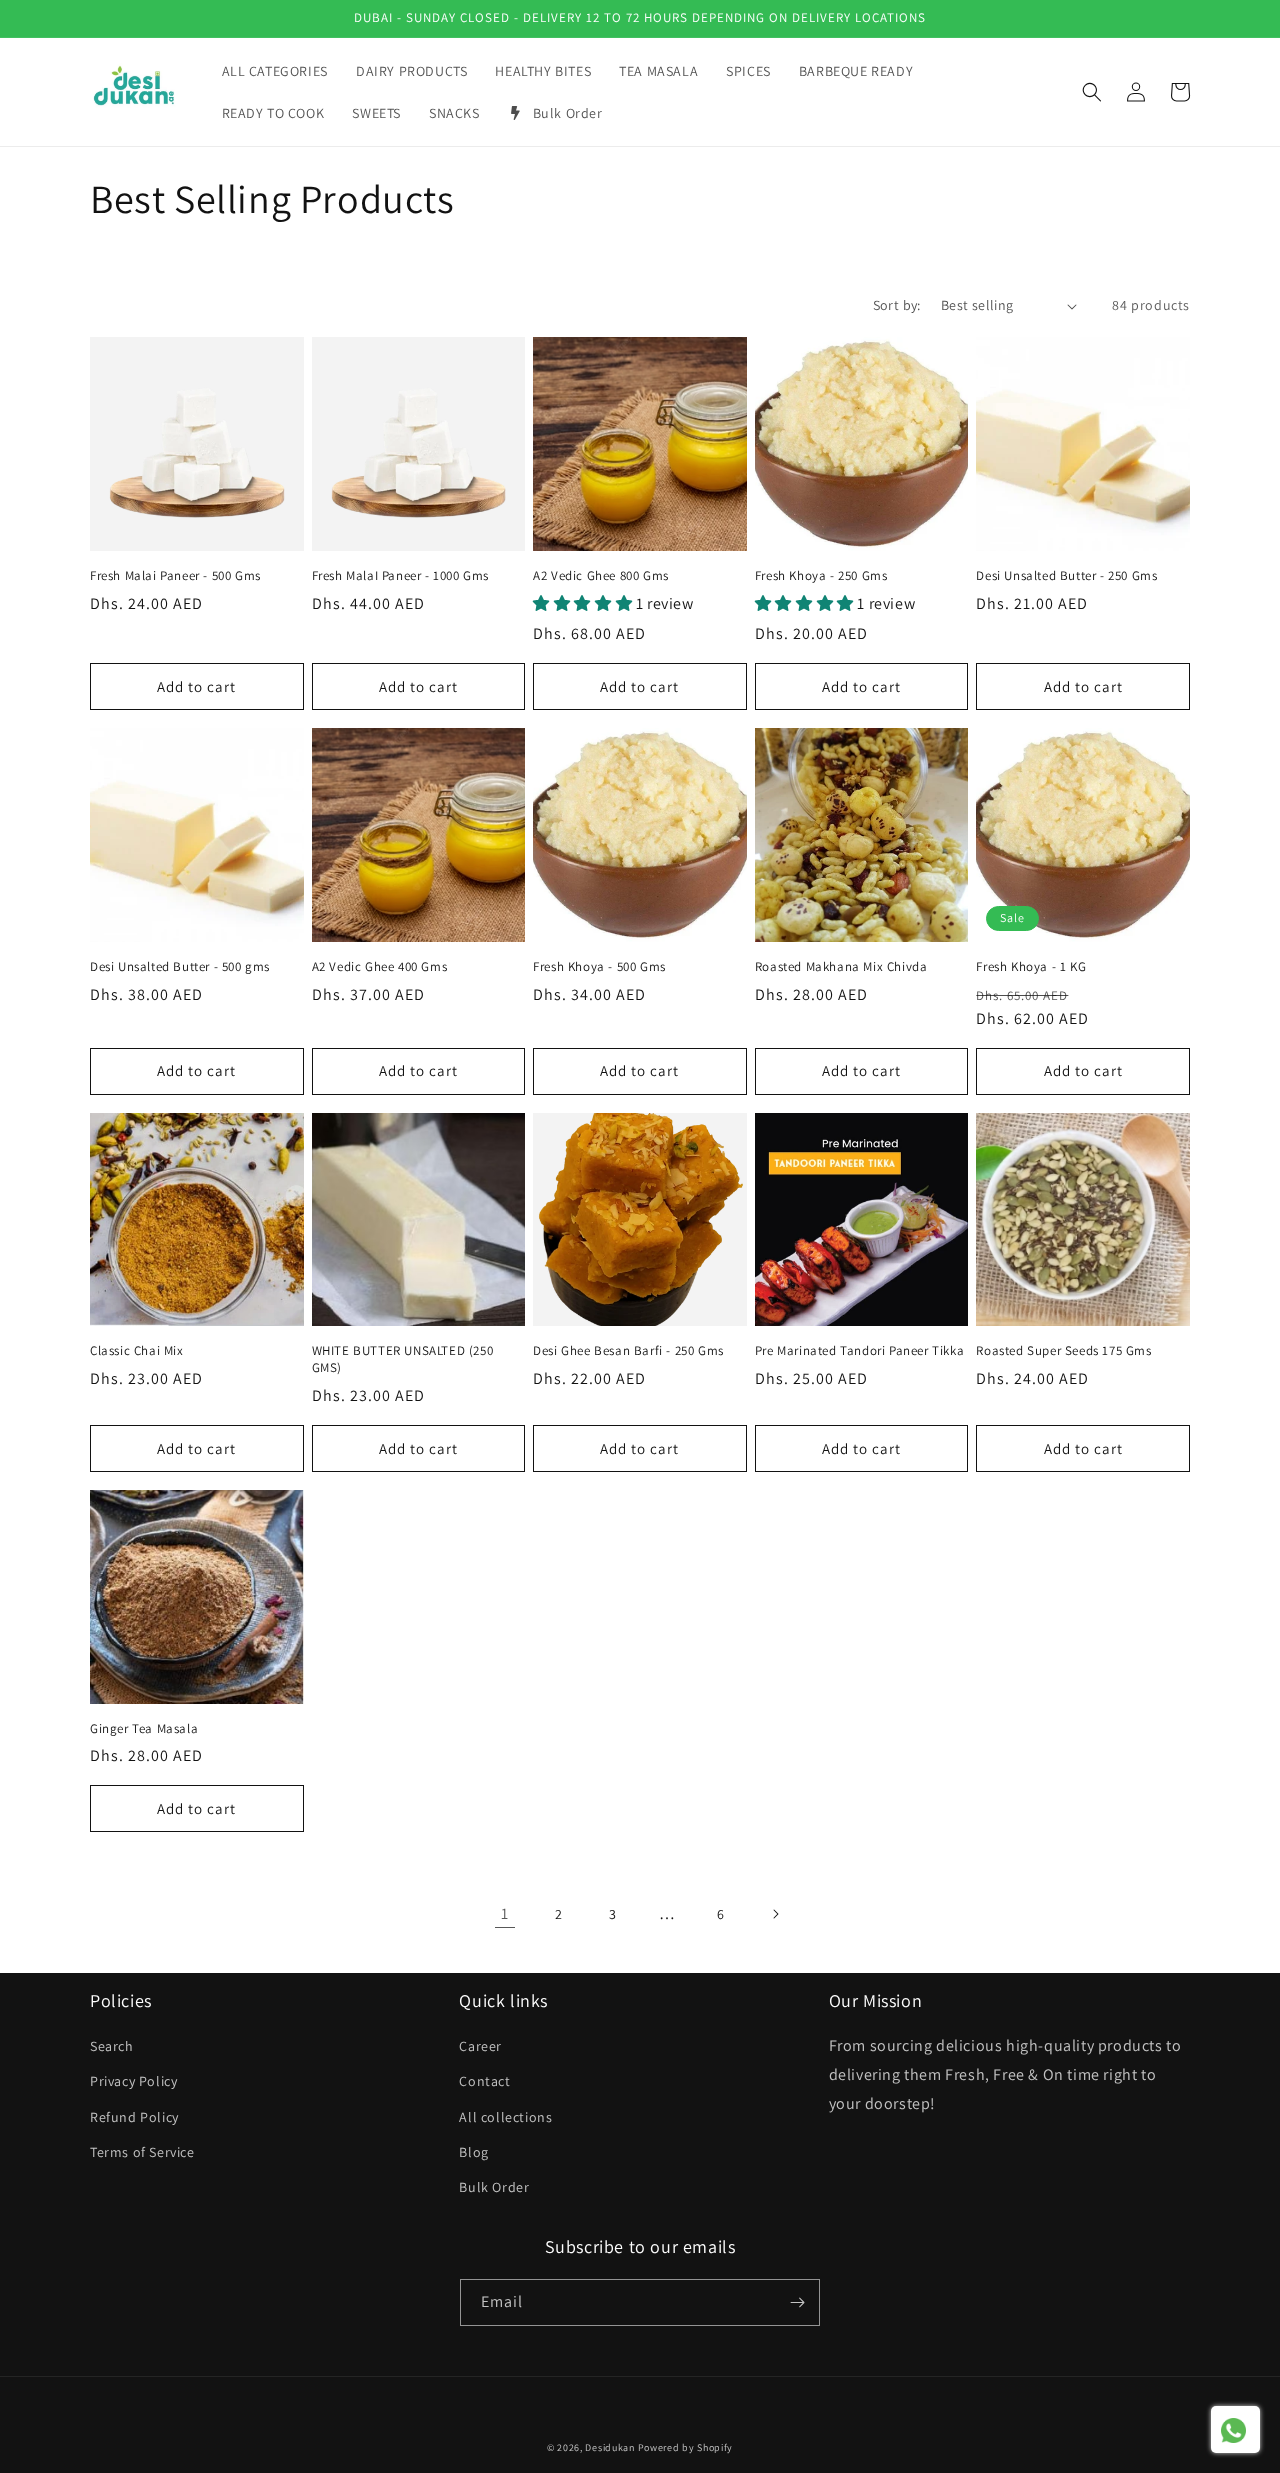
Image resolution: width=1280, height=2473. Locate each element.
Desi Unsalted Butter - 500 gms (180, 967)
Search (112, 2046)
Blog (473, 2152)
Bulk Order (494, 2187)
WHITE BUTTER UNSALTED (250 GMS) (403, 1359)
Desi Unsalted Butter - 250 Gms (1066, 576)
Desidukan (609, 2447)
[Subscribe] (797, 2302)
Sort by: (897, 305)
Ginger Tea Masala (144, 1729)
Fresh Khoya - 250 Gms (821, 576)
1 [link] (505, 1913)
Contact (484, 2081)
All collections (505, 2117)
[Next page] (775, 1914)
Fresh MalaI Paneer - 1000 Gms (400, 576)
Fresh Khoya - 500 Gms (599, 967)
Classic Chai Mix (137, 1351)
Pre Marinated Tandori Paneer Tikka (859, 1351)
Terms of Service (142, 2152)
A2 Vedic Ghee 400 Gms (380, 967)
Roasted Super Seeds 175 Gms (1063, 1351)
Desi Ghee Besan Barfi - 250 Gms (628, 1351)
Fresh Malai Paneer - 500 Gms (175, 576)
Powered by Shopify (686, 2447)
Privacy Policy (133, 2081)
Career (480, 2046)
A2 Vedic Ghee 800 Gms (601, 576)
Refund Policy (134, 2117)
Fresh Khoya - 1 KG (1031, 967)
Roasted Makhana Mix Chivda (841, 967)
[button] (1092, 92)
